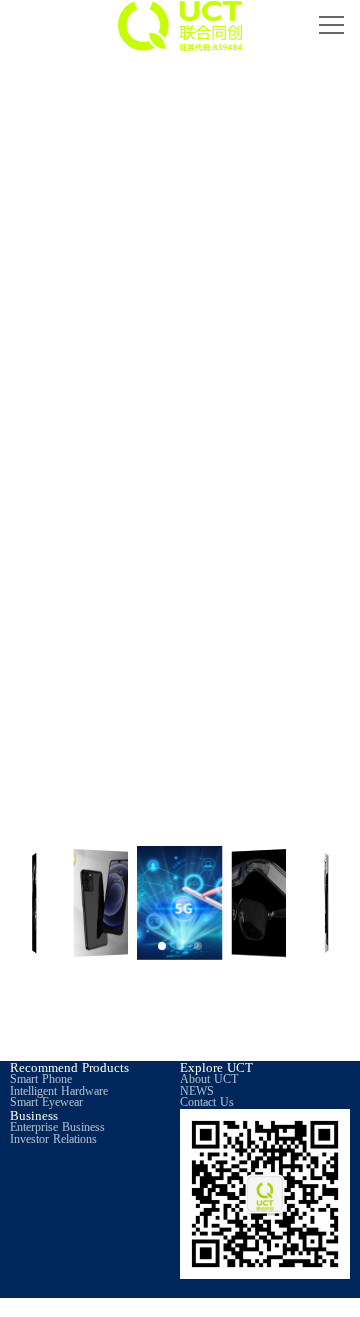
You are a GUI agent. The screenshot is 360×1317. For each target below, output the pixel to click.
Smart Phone (41, 1079)
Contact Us (207, 1102)
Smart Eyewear (46, 1102)
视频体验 (95, 523)
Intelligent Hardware (59, 1091)
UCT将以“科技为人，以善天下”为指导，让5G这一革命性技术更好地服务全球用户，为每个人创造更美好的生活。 (180, 1010)
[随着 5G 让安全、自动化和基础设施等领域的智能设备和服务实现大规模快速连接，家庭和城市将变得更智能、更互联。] (294, 676)
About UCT (209, 1079)
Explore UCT (216, 1067)
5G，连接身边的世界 (180, 78)
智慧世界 (294, 826)
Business (34, 1115)
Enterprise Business (57, 1127)
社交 (66, 826)
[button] (162, 946)
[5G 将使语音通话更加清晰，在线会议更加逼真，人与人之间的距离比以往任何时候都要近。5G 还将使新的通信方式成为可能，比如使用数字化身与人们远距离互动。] (67, 676)
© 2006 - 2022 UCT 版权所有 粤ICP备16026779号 (134, 1306)
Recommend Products (69, 1067)
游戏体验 (265, 523)
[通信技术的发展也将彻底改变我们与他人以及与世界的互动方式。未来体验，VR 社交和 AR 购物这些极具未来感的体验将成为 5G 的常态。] (180, 676)
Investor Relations (53, 1139)
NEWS (197, 1091)
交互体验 (180, 826)
